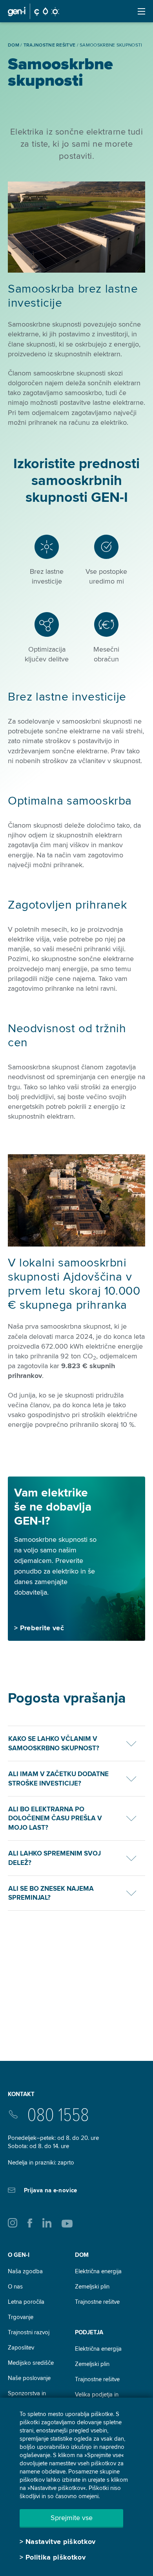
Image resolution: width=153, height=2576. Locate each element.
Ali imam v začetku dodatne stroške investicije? (58, 1779)
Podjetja (89, 2332)
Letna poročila (26, 2302)
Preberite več (42, 1628)
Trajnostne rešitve (97, 2302)
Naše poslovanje (29, 2378)
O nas (15, 2287)
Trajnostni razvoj (29, 2332)
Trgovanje (21, 2317)
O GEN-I (19, 2255)
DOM (82, 2255)
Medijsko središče (31, 2363)
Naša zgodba (25, 2271)
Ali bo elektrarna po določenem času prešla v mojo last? (55, 1819)
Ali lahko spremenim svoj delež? (55, 1858)
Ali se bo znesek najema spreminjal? (51, 1893)
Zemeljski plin (92, 2287)
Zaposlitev (21, 2348)
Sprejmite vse (72, 2518)
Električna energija (98, 2271)
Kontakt (21, 2094)
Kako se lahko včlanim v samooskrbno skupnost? (54, 1743)
